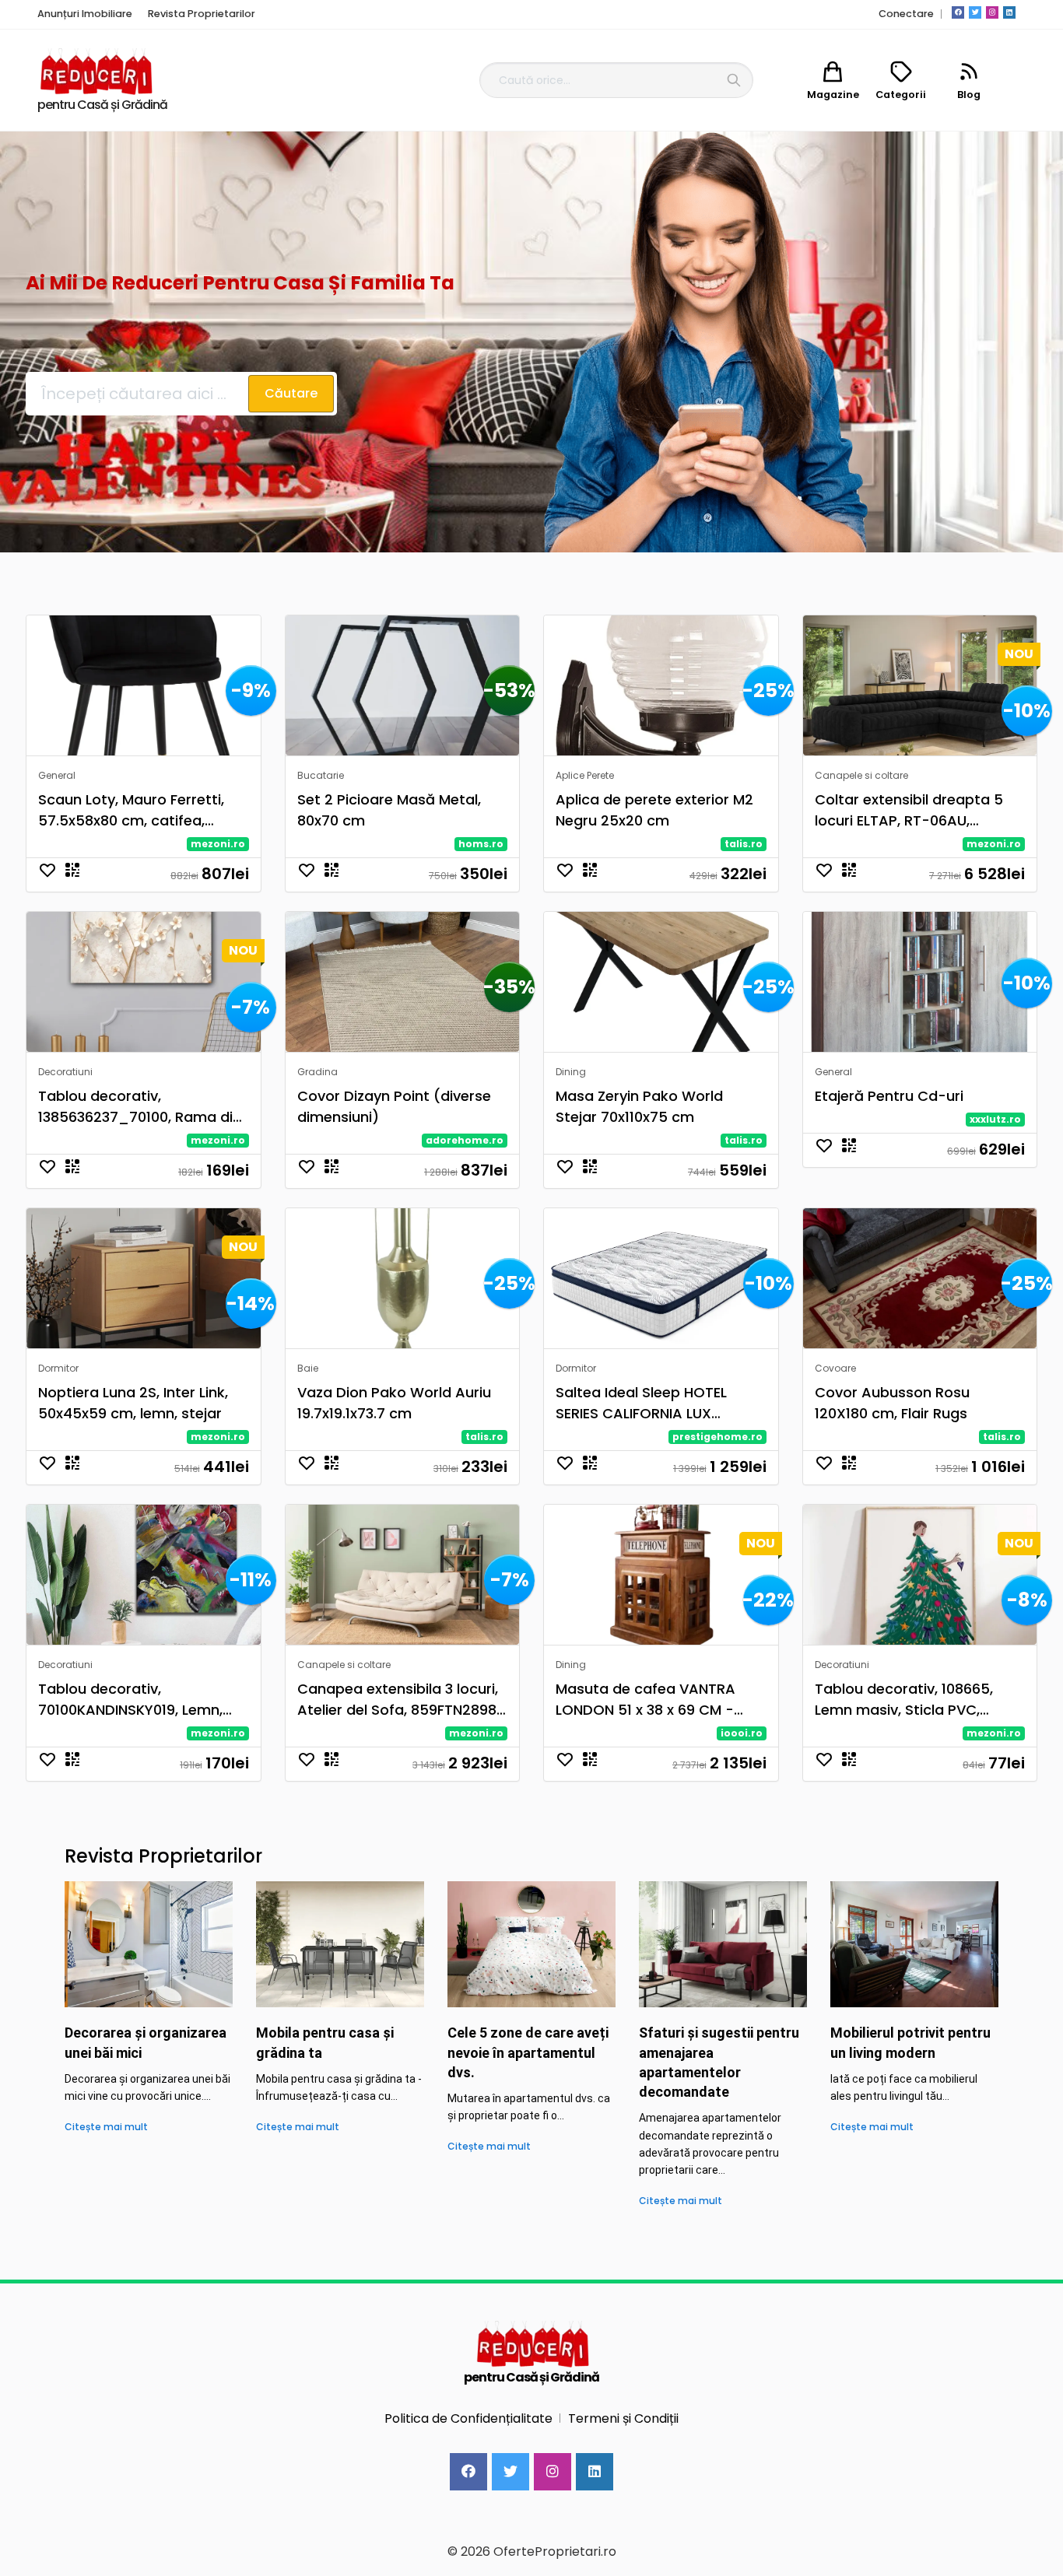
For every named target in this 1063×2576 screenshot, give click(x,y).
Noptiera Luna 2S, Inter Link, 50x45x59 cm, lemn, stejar (133, 1403)
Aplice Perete (585, 775)
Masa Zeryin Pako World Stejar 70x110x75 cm (639, 1106)
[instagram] (992, 12)
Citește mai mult (106, 2127)
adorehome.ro (465, 1140)
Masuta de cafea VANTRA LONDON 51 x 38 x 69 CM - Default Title (646, 1700)
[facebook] (958, 12)
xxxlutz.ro (995, 1119)
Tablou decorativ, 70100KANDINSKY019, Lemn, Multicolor (130, 1700)
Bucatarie (321, 775)
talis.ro (744, 844)
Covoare (835, 1368)
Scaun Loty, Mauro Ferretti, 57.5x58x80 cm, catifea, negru (131, 810)
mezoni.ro (218, 844)
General (57, 775)
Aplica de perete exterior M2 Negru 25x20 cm (654, 810)
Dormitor (58, 1368)
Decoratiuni (65, 1072)
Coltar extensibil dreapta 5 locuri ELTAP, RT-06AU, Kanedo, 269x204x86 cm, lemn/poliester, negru (909, 810)
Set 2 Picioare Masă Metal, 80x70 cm (389, 810)
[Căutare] (734, 80)
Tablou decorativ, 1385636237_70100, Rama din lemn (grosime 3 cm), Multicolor (140, 1107)
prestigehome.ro (717, 1437)
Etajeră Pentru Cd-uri (889, 1096)
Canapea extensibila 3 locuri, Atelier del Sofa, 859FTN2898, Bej (398, 1700)
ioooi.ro (742, 1733)
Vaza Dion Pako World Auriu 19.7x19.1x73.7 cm (394, 1403)
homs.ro (481, 844)
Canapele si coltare (861, 775)
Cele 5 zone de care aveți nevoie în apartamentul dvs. (528, 2052)
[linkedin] (1009, 12)
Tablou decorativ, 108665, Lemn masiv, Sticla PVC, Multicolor (904, 1700)
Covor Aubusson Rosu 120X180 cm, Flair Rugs (892, 1403)
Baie (308, 1368)
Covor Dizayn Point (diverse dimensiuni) (394, 1106)
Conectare (906, 14)
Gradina (317, 1072)
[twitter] (975, 12)
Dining (571, 1072)
